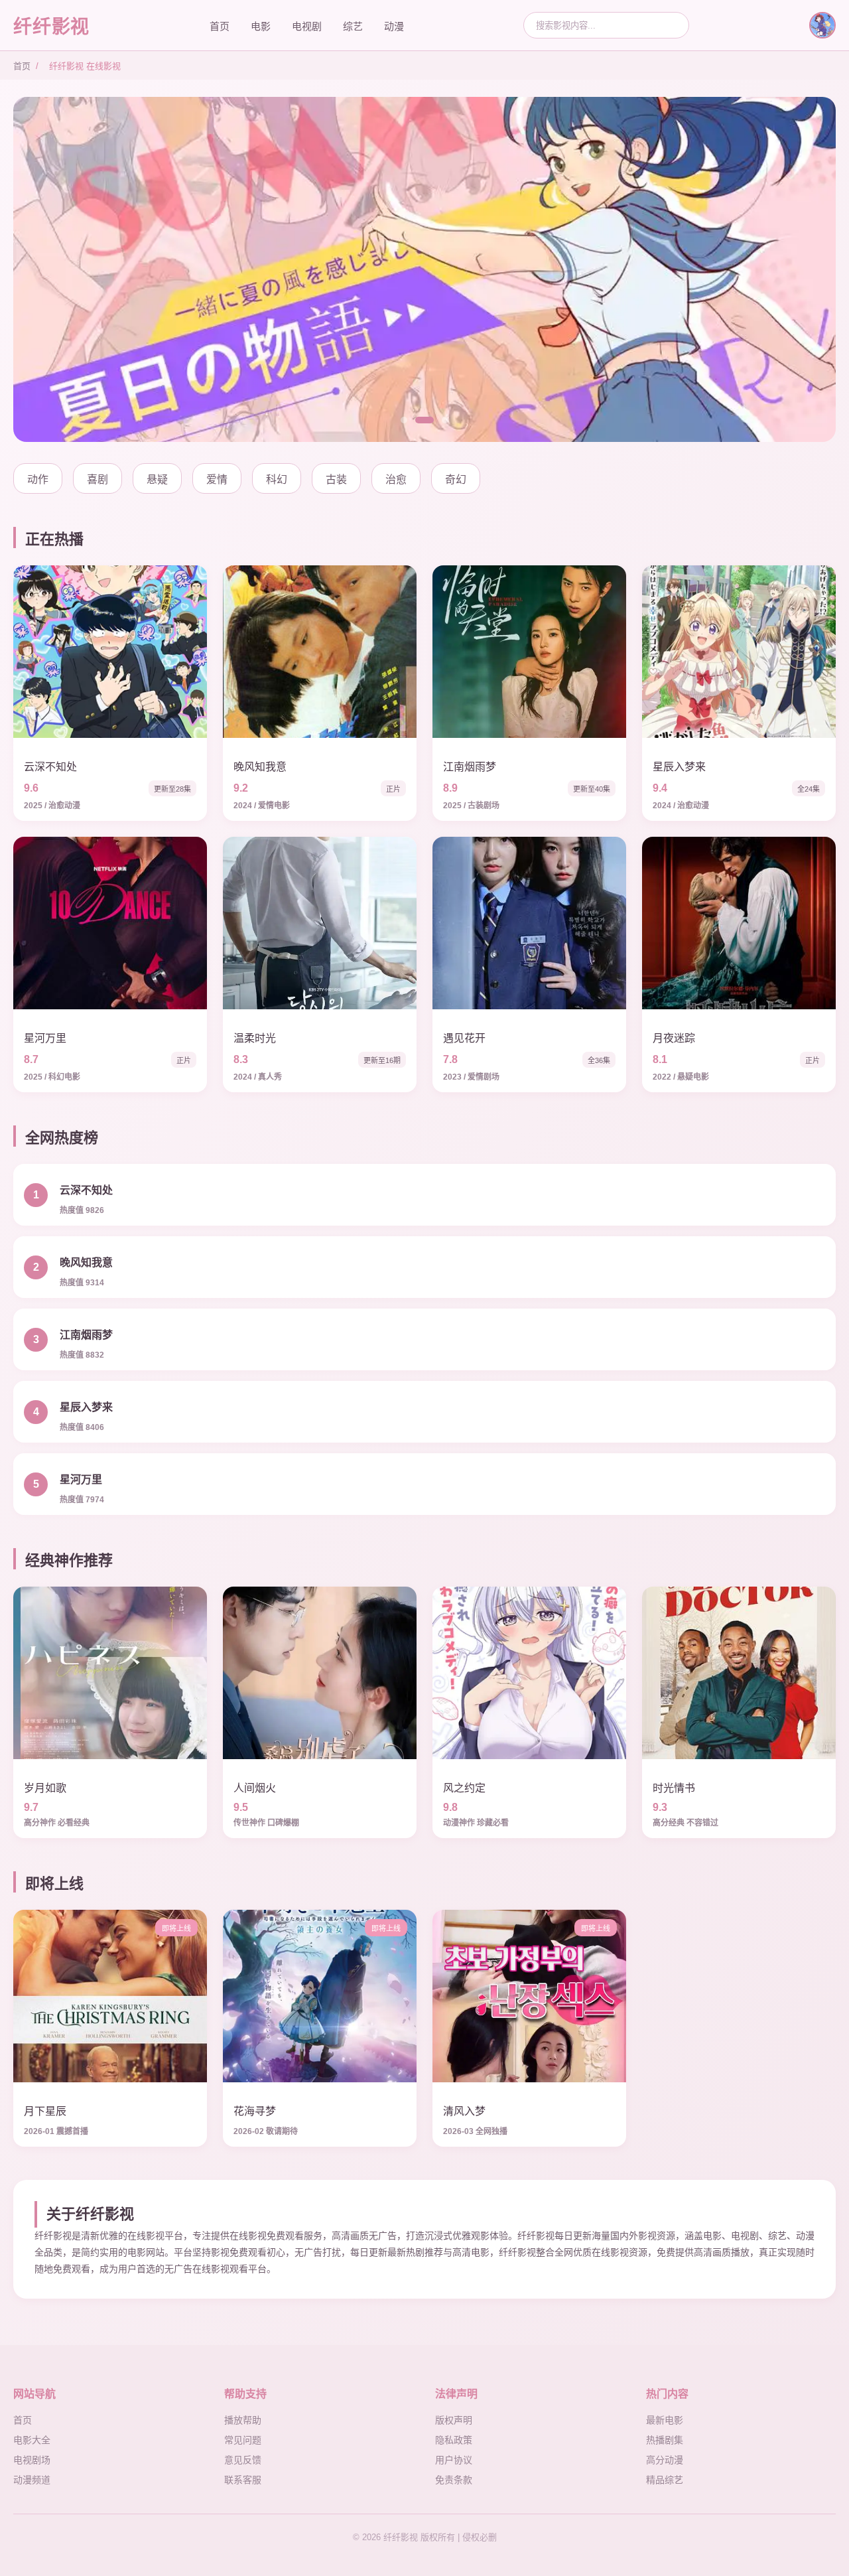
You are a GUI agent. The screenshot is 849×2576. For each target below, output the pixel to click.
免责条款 (454, 2480)
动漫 (394, 26)
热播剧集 (665, 2440)
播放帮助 (243, 2420)
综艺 (353, 26)
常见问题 (243, 2440)
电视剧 (307, 26)
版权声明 (454, 2420)
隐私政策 (454, 2440)
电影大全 (32, 2440)
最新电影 (665, 2420)
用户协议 (454, 2460)
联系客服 (243, 2480)
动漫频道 (32, 2480)
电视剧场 (32, 2460)
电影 (261, 26)
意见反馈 (243, 2460)
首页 (220, 26)
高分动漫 (665, 2460)
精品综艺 (665, 2480)
